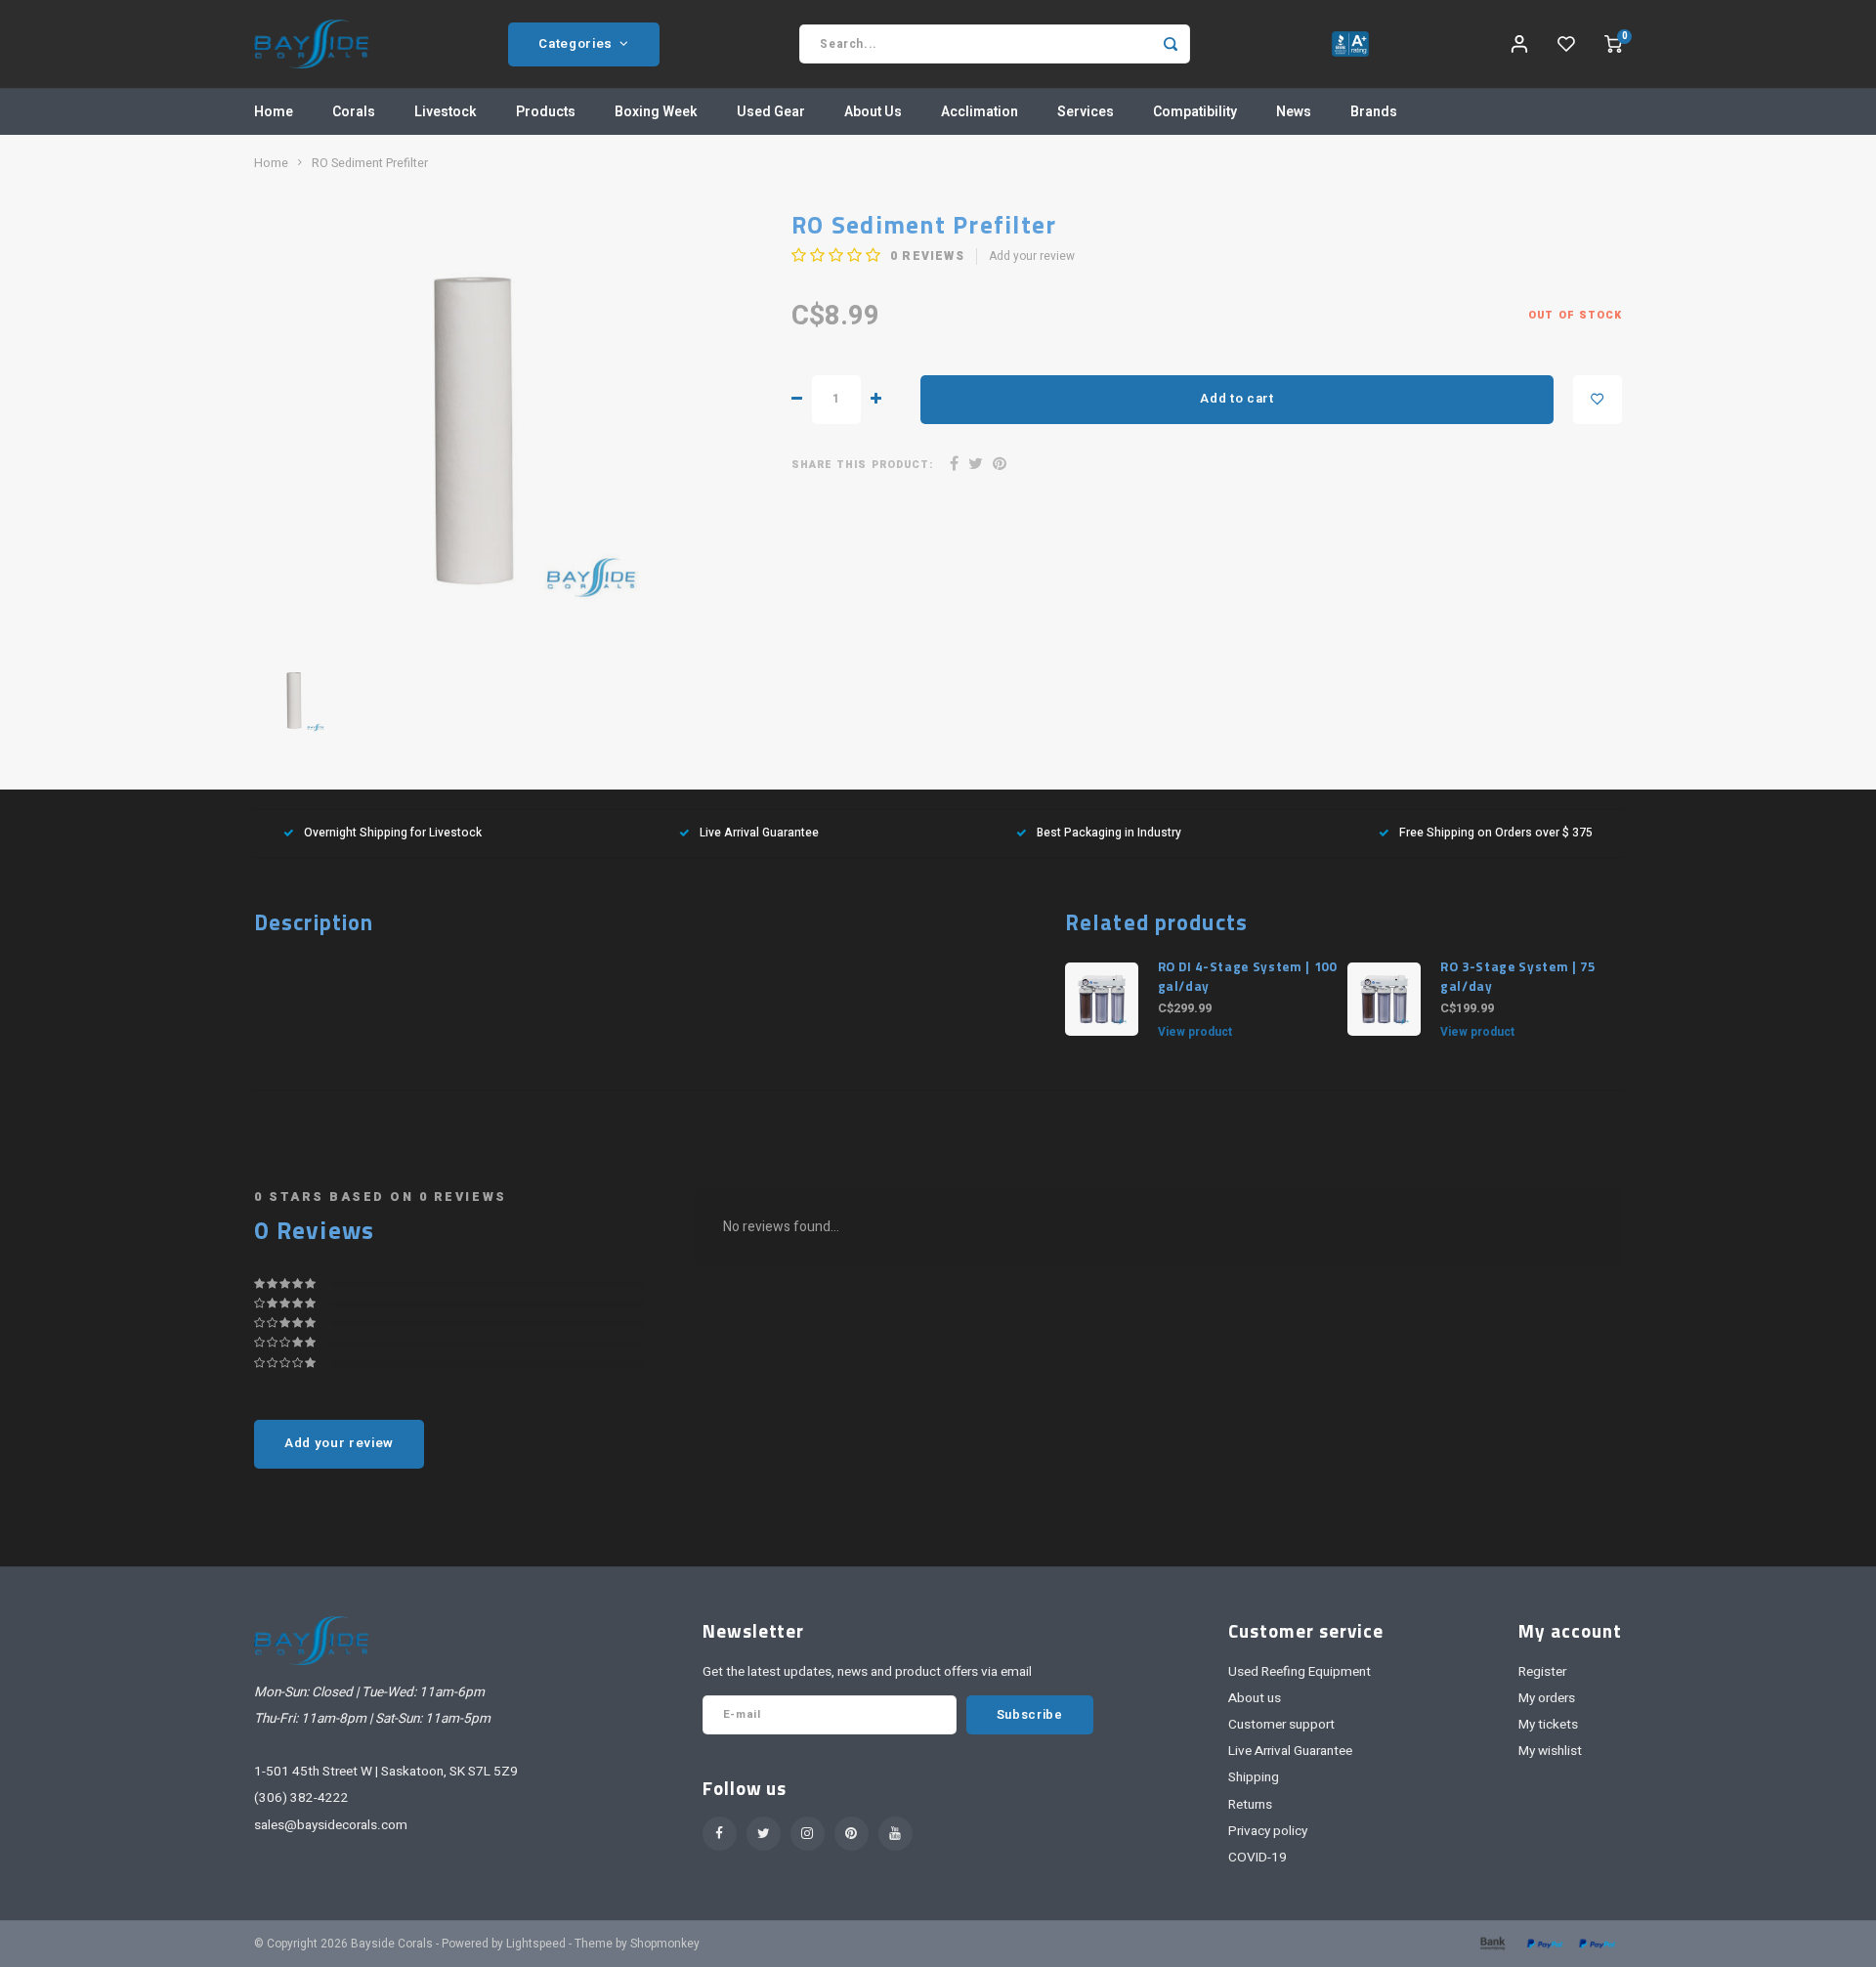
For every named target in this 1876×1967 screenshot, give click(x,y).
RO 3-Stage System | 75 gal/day (1518, 977)
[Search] (1171, 44)
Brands (1374, 112)
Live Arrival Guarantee (759, 833)
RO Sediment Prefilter (370, 163)
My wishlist (1550, 1751)
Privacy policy (1268, 1831)
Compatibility (1195, 112)
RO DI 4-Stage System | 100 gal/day (1247, 977)
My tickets (1548, 1725)
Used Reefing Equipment (1300, 1672)
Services (1086, 112)
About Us (873, 112)
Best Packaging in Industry (1109, 833)
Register (1542, 1672)
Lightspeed (536, 1944)
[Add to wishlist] (1598, 400)
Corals (354, 112)
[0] (1613, 44)
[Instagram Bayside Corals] (808, 1834)
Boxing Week (656, 112)
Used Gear (771, 112)
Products (546, 112)
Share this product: (862, 465)
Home (274, 112)
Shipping (1254, 1777)
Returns (1250, 1805)
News (1294, 112)
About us (1255, 1698)
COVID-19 (1258, 1858)
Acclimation (980, 112)
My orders (1547, 1698)
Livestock (446, 112)
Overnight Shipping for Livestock (393, 833)
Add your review (1032, 257)
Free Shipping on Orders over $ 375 (1496, 833)
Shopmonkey (665, 1944)
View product (1195, 1032)
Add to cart (1236, 399)
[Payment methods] (1491, 1943)
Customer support (1281, 1725)
